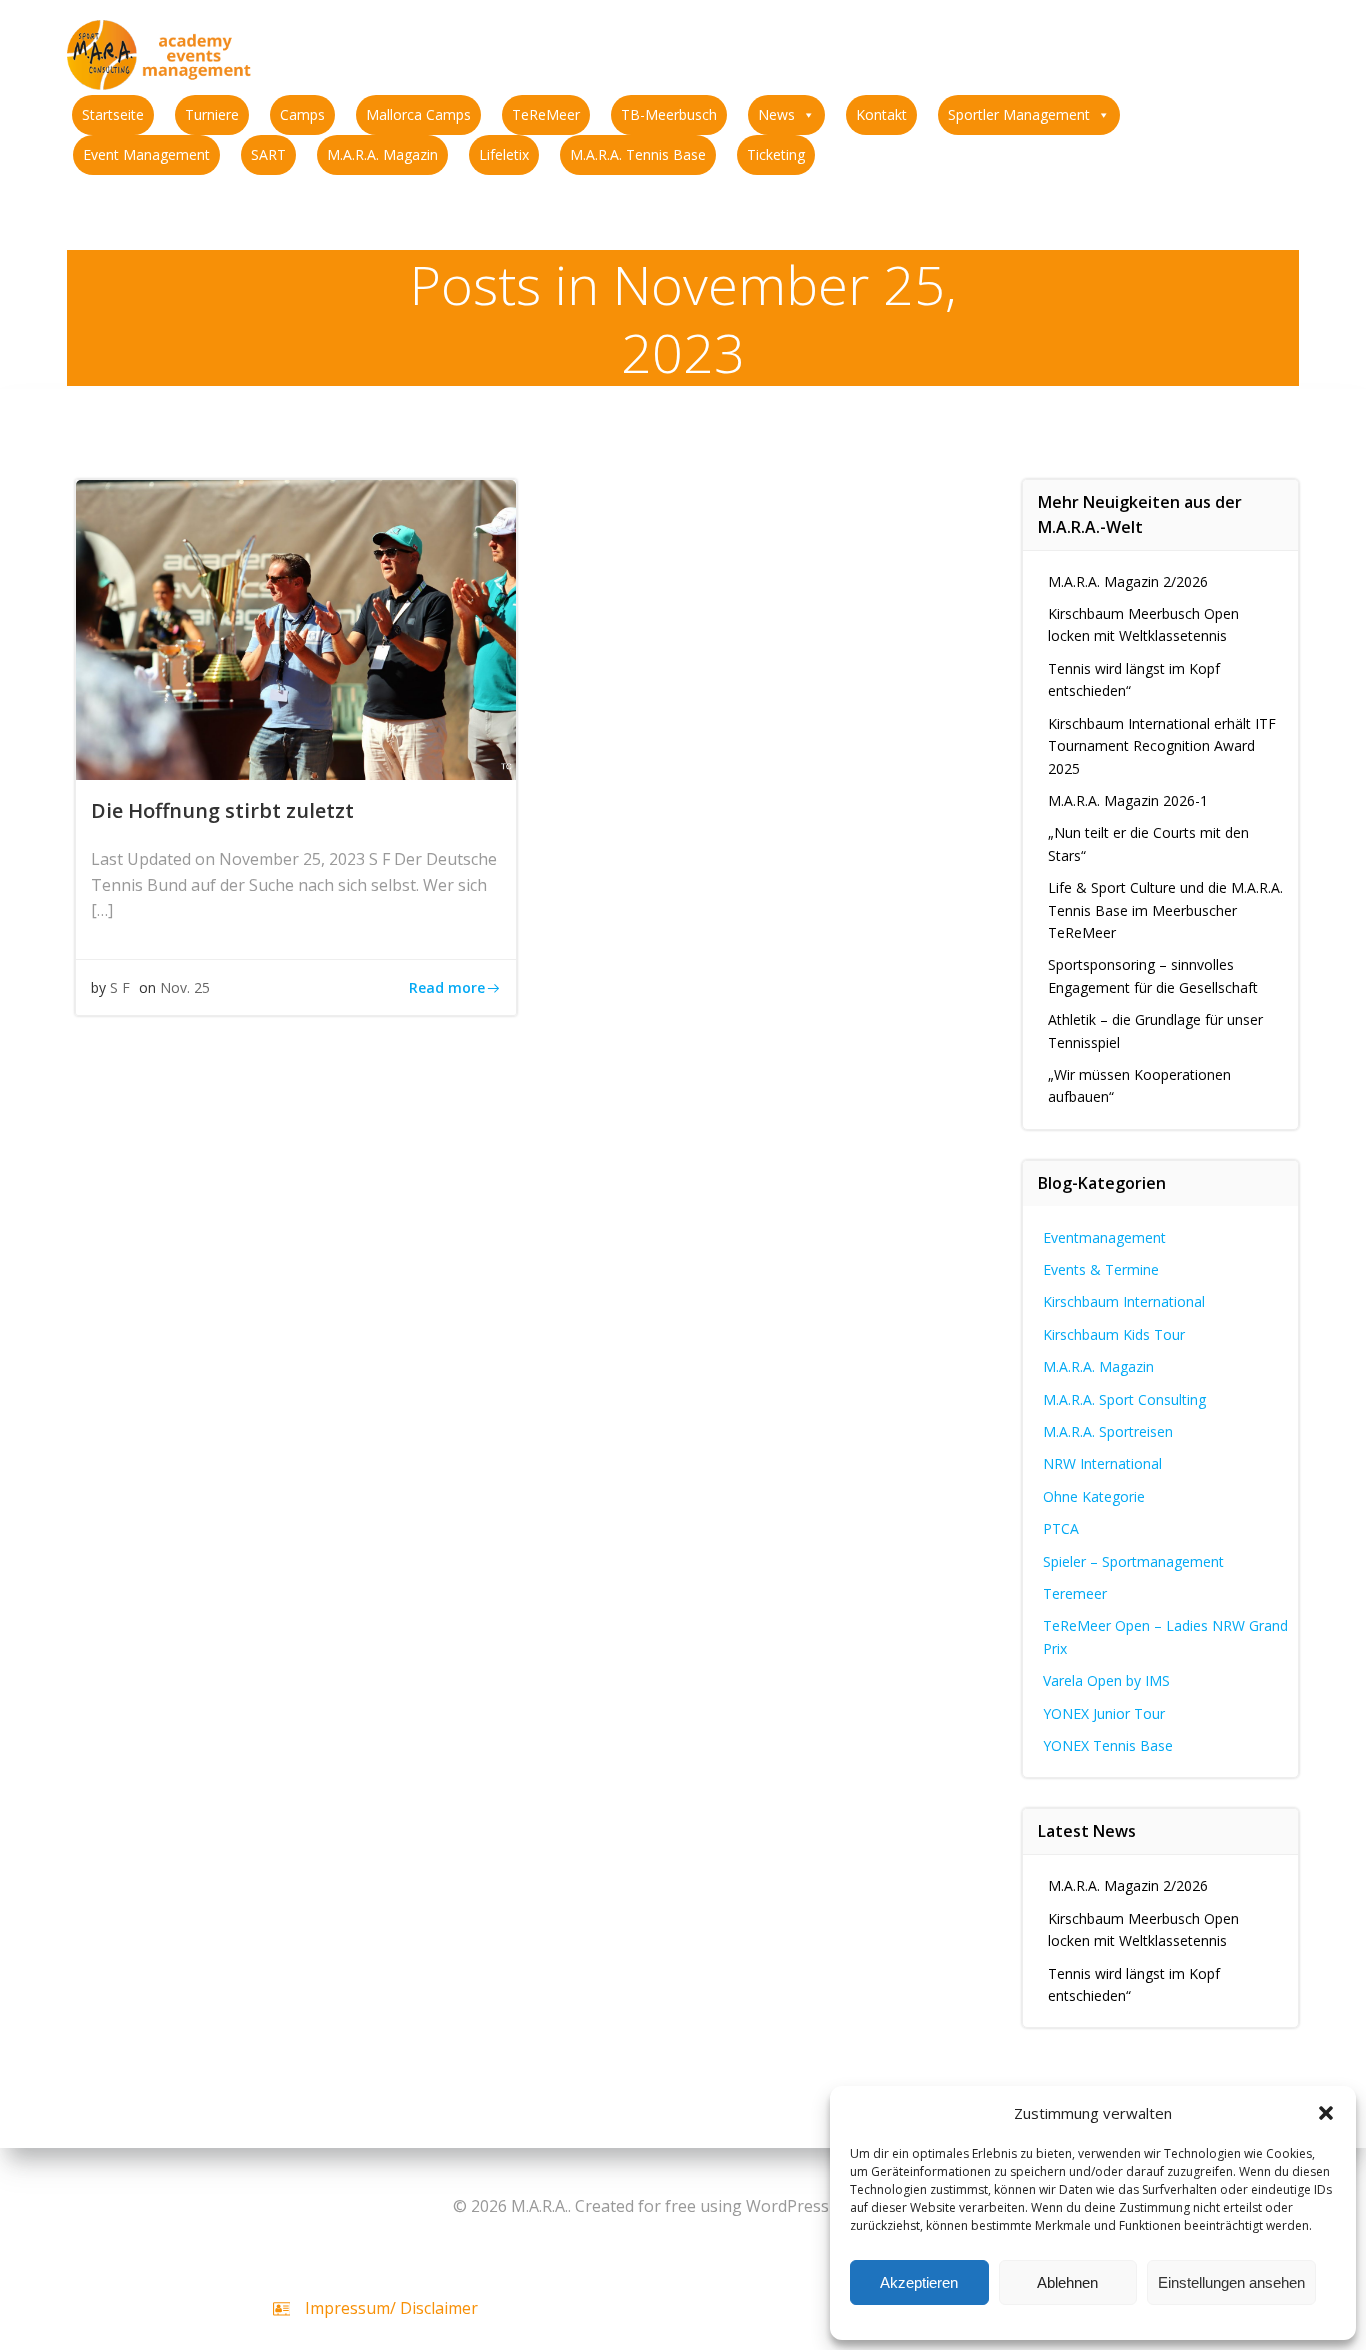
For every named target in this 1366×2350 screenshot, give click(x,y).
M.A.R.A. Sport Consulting (1124, 1399)
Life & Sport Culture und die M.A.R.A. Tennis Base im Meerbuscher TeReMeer (1165, 910)
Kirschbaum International (1124, 1301)
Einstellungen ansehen (1231, 2282)
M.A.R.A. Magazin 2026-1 (1128, 800)
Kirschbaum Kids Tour (1114, 1334)
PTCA (1061, 1528)
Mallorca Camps (418, 114)
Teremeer (1075, 1593)
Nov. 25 (185, 987)
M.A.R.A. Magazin (382, 154)
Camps (302, 114)
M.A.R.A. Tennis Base (638, 154)
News (776, 114)
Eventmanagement (1104, 1237)
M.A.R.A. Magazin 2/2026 (1128, 581)
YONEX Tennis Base (1108, 1745)
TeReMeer (546, 114)
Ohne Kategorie (1094, 1496)
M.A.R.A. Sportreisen (1108, 1431)
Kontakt (881, 114)
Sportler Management (1019, 114)
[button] (1326, 2113)
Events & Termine (1101, 1269)
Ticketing (776, 154)
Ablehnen (1067, 2282)
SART (268, 154)
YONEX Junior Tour (1104, 1713)
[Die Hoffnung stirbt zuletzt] (296, 628)
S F (120, 987)
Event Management (146, 154)
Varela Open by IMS (1106, 1680)
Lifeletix (504, 154)
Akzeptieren (919, 2282)
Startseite (113, 114)
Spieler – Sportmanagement (1133, 1561)
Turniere (212, 114)
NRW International (1102, 1463)
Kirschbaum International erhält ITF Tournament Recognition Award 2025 (1162, 746)
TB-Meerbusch (669, 114)
